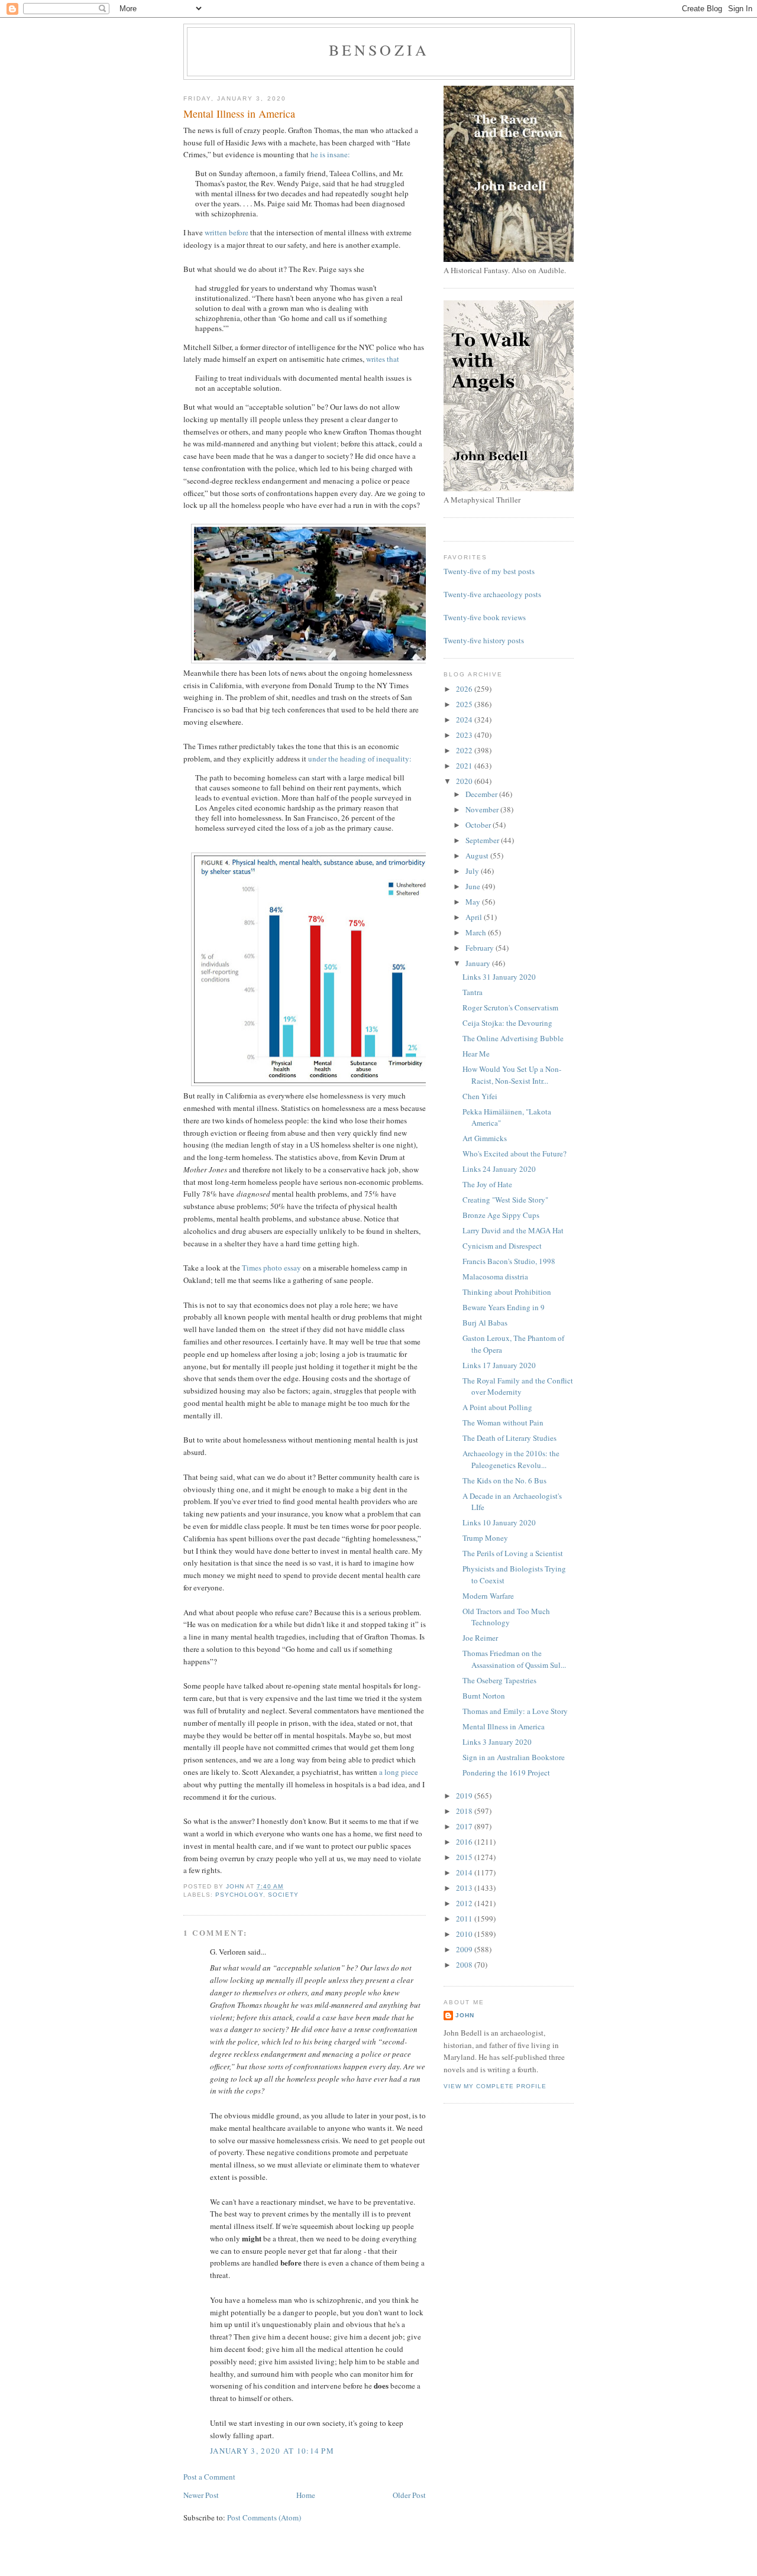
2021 (465, 766)
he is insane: (330, 154)
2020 (465, 781)
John (465, 2015)
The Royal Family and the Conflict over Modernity (518, 1386)
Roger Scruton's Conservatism (510, 1007)
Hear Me (476, 1054)
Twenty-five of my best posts (489, 571)
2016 (465, 1842)
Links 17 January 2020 (499, 1365)
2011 (465, 1919)
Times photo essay (271, 1268)
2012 (465, 1903)
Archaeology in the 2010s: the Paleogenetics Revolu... (511, 1459)
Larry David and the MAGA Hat (513, 1230)
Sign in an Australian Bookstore (514, 1757)
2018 (465, 1811)
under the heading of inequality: (360, 759)
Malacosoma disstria (495, 1276)
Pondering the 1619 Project (506, 1773)
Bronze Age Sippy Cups (501, 1215)
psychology (239, 1895)
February (481, 948)
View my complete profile (495, 2086)
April (475, 917)
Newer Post (201, 2495)
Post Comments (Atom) (264, 2517)
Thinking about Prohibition (507, 1292)
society (283, 1895)
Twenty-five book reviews (485, 617)
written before (227, 232)
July (473, 871)
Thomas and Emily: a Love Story (515, 1711)
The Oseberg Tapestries (499, 1680)
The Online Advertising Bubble (513, 1038)
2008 (465, 1965)
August (478, 856)
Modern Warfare (488, 1596)
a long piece (399, 1772)
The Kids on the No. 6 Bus (504, 1480)
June (474, 886)
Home (306, 2495)
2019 (465, 1796)
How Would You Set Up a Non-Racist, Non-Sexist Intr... (512, 1075)
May (474, 902)
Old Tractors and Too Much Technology (506, 1617)
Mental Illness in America (504, 1726)
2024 (465, 720)
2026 (465, 689)
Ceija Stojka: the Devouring (507, 1023)
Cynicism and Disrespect (502, 1246)
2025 (465, 704)
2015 (465, 1857)
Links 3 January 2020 (497, 1742)
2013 (465, 1888)
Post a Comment (209, 2477)
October (479, 825)
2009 (465, 1949)
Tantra (473, 992)
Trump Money (485, 1538)
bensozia (379, 50)
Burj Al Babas (485, 1323)
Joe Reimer (480, 1638)
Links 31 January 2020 (499, 977)
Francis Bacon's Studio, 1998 (509, 1261)
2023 (465, 735)
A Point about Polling (497, 1407)
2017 (465, 1826)
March (477, 932)
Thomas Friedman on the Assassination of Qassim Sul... (514, 1659)
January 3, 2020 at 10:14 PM (272, 2451)
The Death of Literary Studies (509, 1438)
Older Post (409, 2495)
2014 (465, 1872)
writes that (383, 359)
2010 (465, 1934)
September (483, 840)
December (482, 794)
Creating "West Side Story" (505, 1200)
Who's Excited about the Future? (515, 1153)
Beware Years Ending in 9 (504, 1307)
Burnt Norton (484, 1696)
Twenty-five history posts (484, 640)
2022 (465, 750)
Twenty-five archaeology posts (492, 594)
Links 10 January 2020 (499, 1522)
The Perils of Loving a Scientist (513, 1553)
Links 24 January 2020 (499, 1169)
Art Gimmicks (485, 1138)
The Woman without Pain (503, 1423)
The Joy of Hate (487, 1184)
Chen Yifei (480, 1096)
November (483, 809)
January (479, 963)
